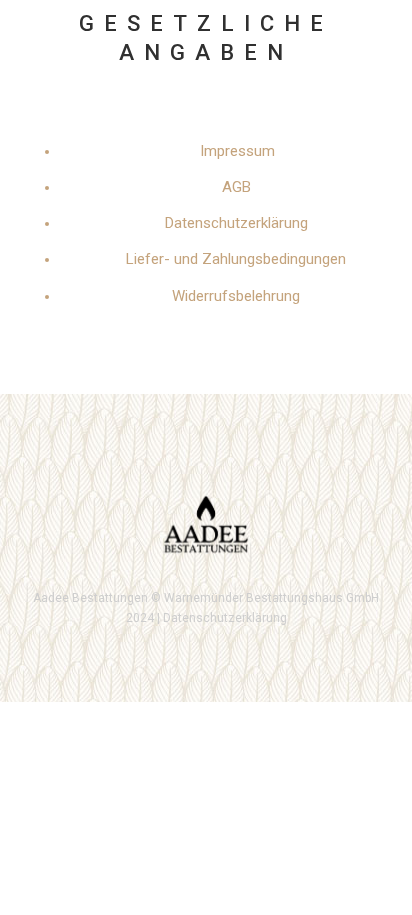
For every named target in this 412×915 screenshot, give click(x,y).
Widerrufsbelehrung (236, 296)
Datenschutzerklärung (236, 223)
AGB (236, 187)
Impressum (237, 151)
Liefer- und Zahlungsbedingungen (236, 259)
